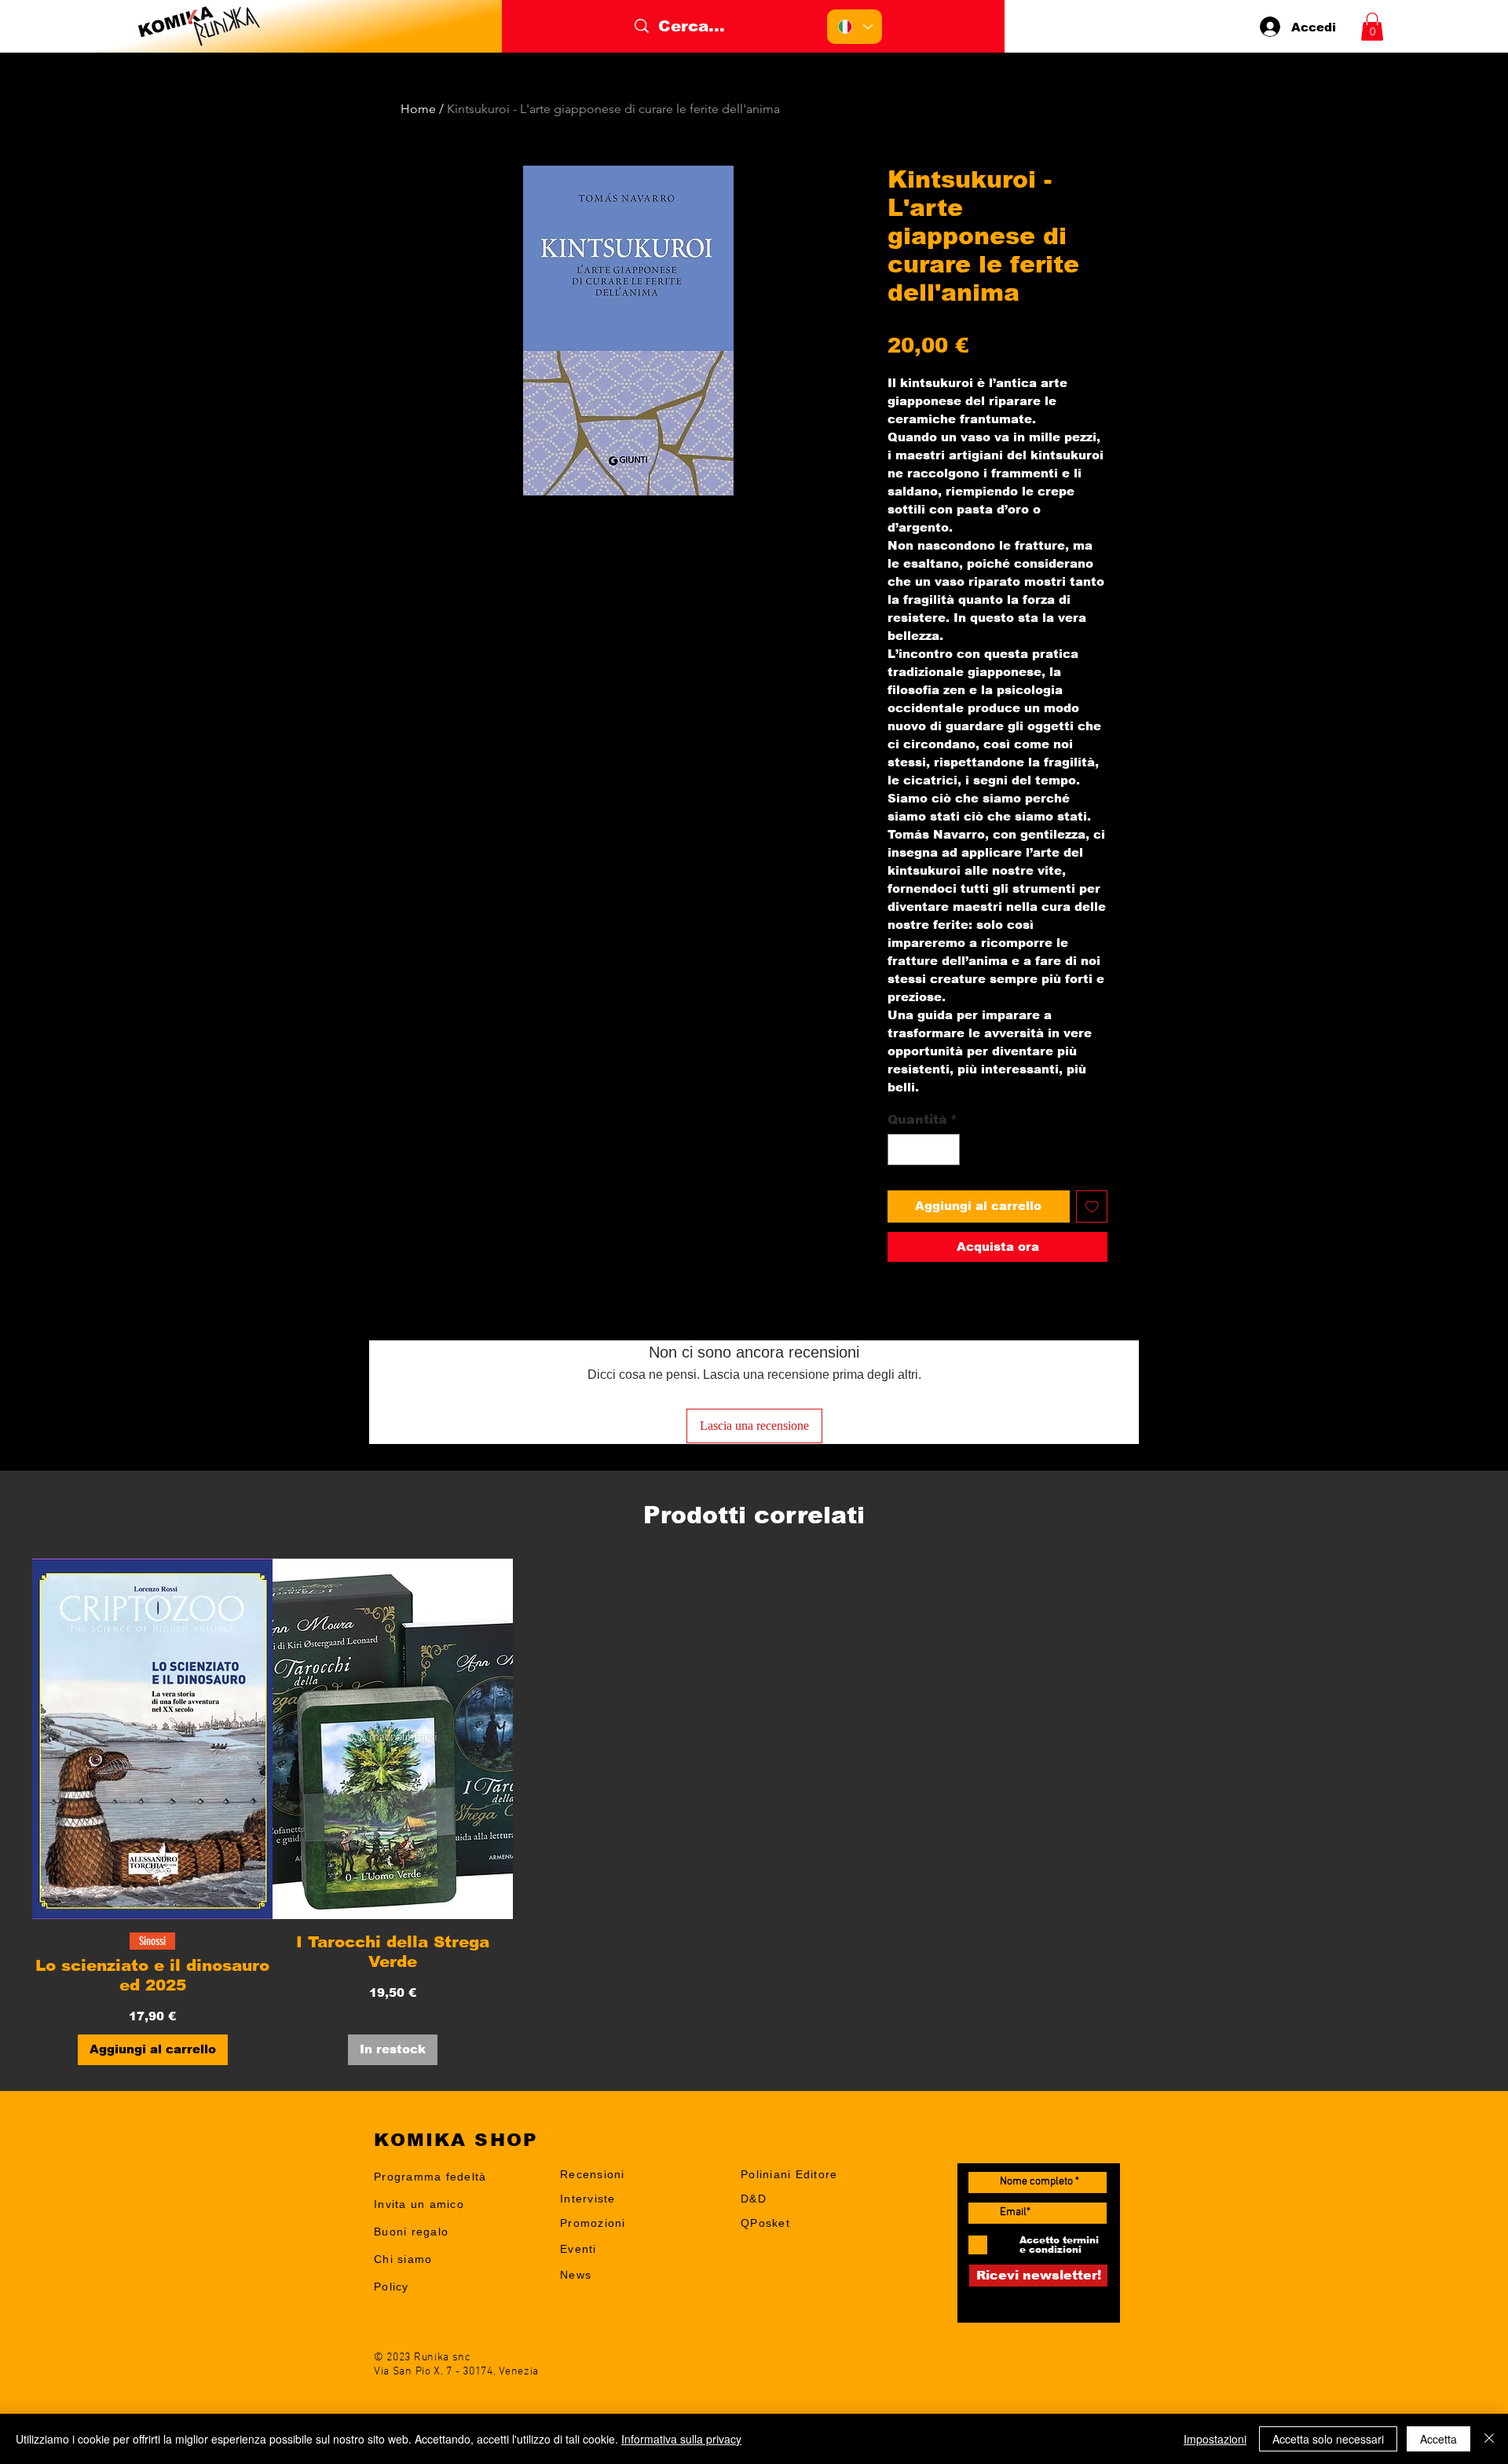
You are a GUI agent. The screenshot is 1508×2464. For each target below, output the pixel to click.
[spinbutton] (924, 1150)
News (576, 2275)
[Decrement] (901, 1150)
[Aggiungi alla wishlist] (1092, 1206)
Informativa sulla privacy (681, 2439)
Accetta (1438, 2439)
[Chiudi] (1489, 2439)
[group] (754, 1811)
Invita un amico (419, 2204)
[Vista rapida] (152, 1739)
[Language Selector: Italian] (855, 27)
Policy (392, 2287)
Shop (575, 2299)
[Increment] (946, 1150)
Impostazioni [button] (1215, 2439)
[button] (1372, 27)
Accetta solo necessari (1328, 2439)
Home (418, 109)
